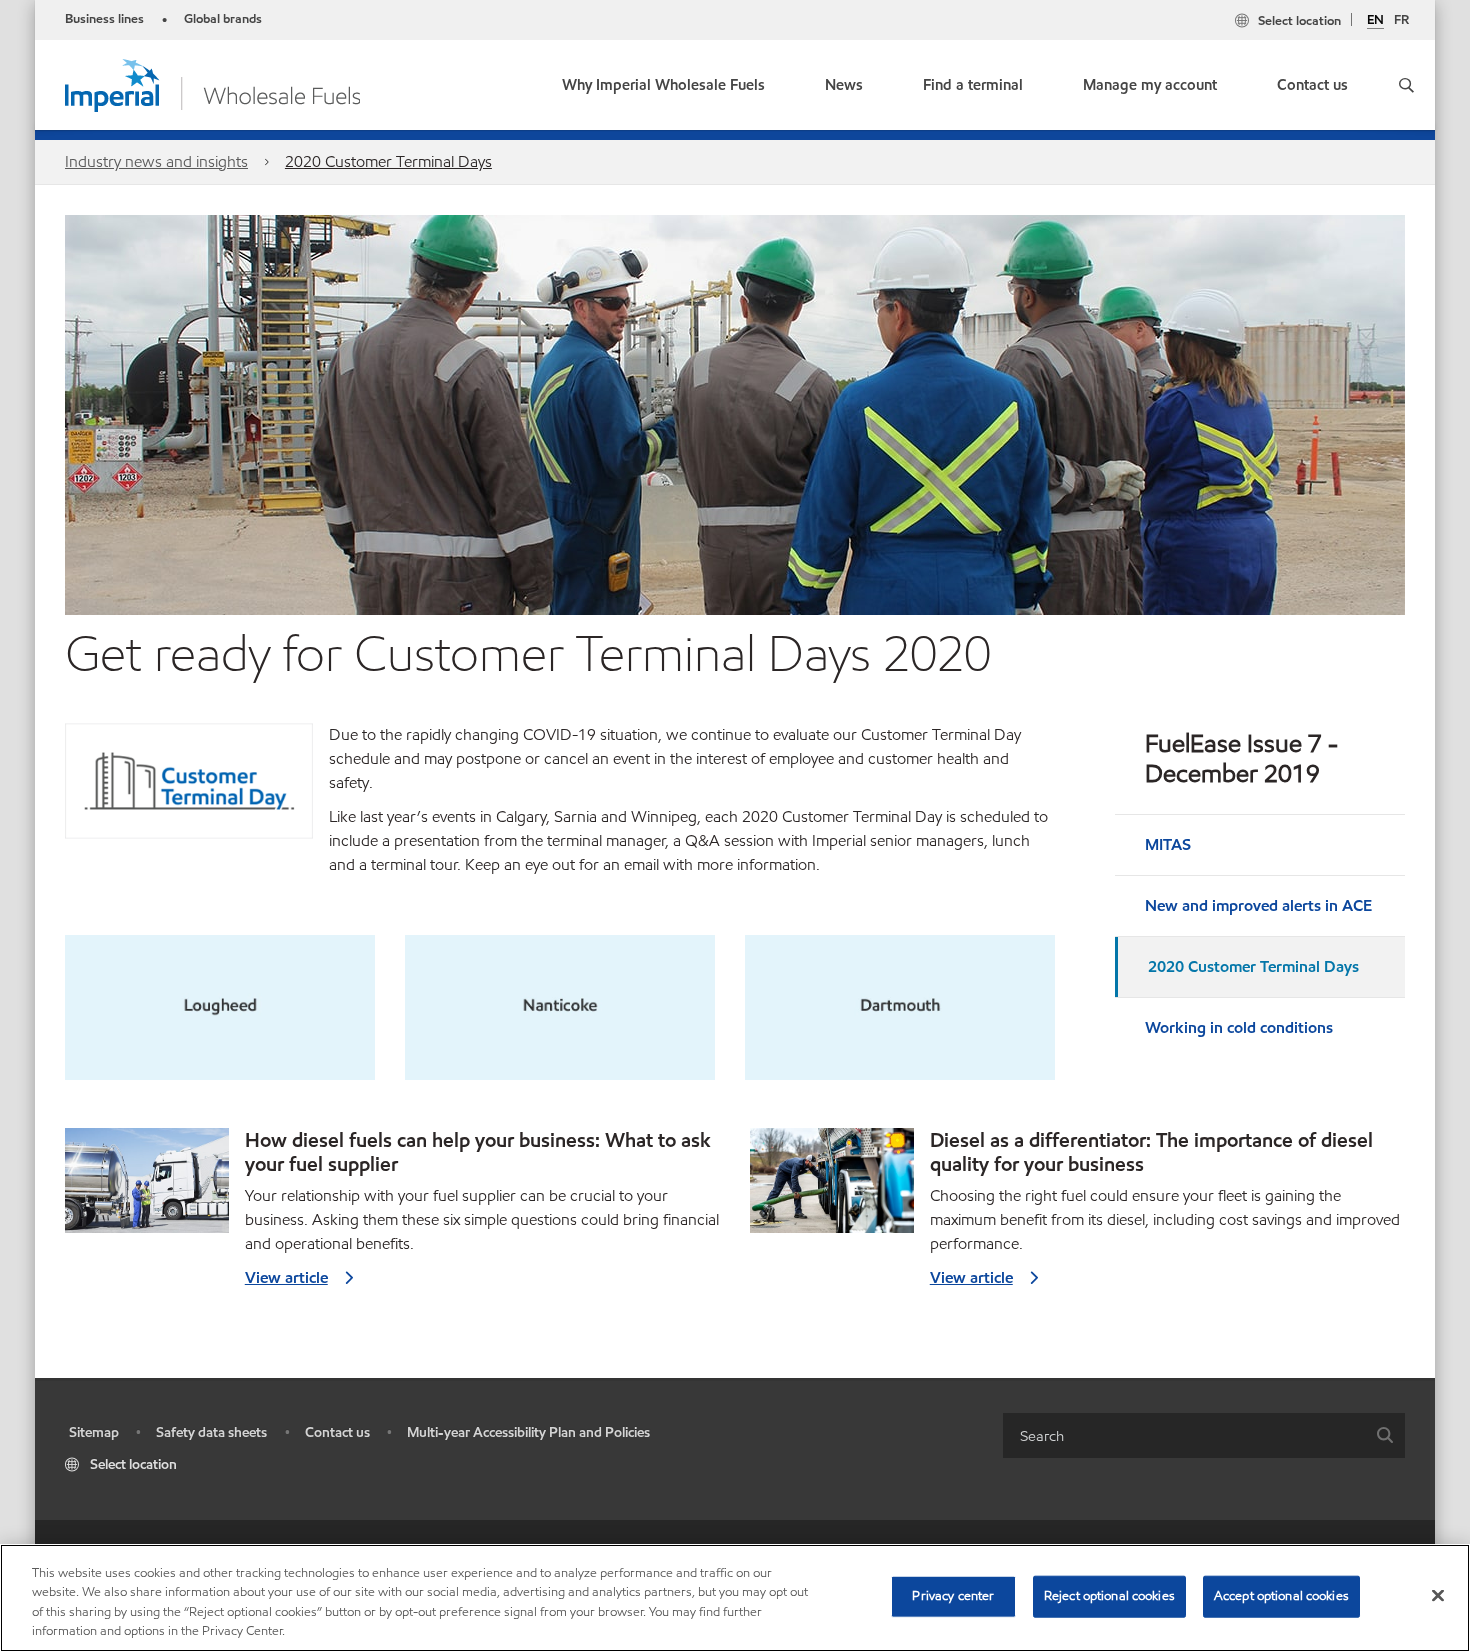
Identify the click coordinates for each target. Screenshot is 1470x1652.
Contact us (1312, 85)
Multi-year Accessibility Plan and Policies (528, 1432)
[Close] (1438, 1595)
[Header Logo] (212, 83)
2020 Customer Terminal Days (388, 161)
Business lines (104, 19)
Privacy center (953, 1596)
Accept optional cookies (1281, 1596)
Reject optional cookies (1109, 1596)
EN (1375, 21)
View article (286, 1277)
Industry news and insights (156, 161)
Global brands (223, 19)
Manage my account (1150, 85)
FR (1401, 20)
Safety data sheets (211, 1432)
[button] (1406, 85)
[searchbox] (1184, 1435)
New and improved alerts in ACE (1258, 905)
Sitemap (94, 1432)
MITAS (1168, 844)
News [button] (844, 85)
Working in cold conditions (1239, 1027)
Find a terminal (973, 85)
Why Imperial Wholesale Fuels (663, 85)
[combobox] (1204, 1435)
